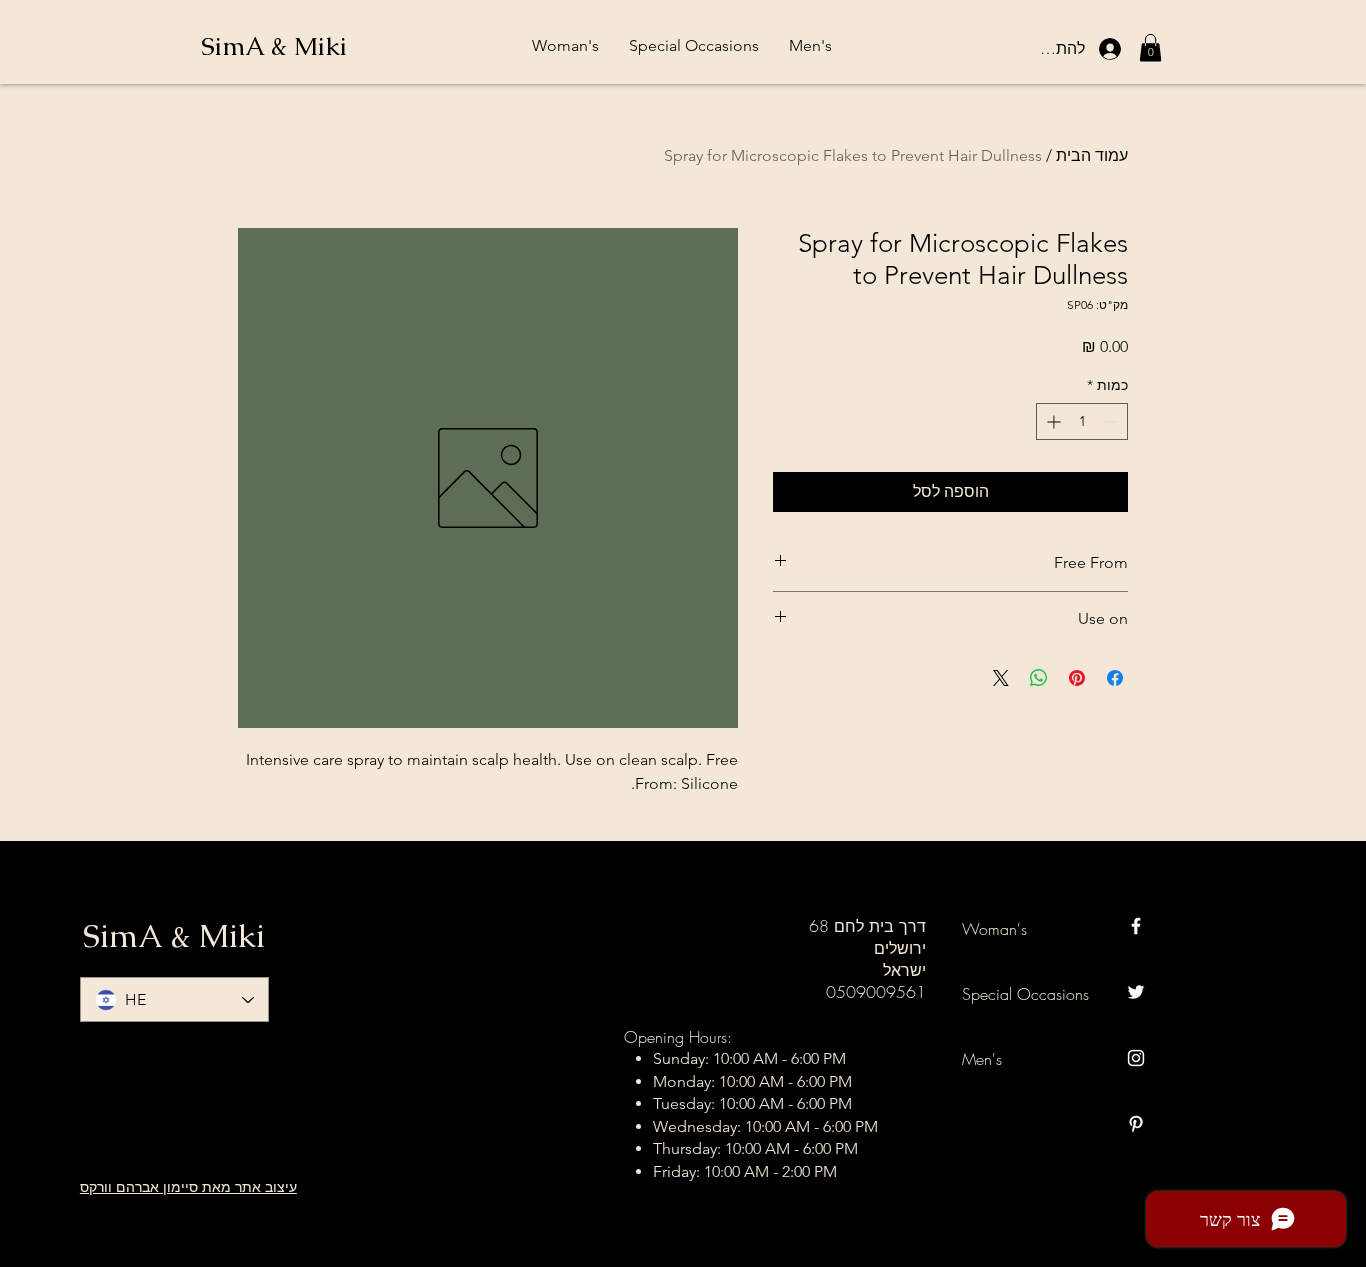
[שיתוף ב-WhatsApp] (1039, 678)
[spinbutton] (1082, 421)
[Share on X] (1001, 678)
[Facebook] (1136, 926)
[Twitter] (1136, 992)
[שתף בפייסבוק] (1115, 678)
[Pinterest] (1136, 1124)
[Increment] (1051, 421)
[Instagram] (1136, 1058)
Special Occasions (1025, 994)
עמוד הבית (1092, 155)
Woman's (994, 929)
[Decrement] (1112, 421)
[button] (1150, 47)
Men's (982, 1059)
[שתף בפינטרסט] (1077, 678)
